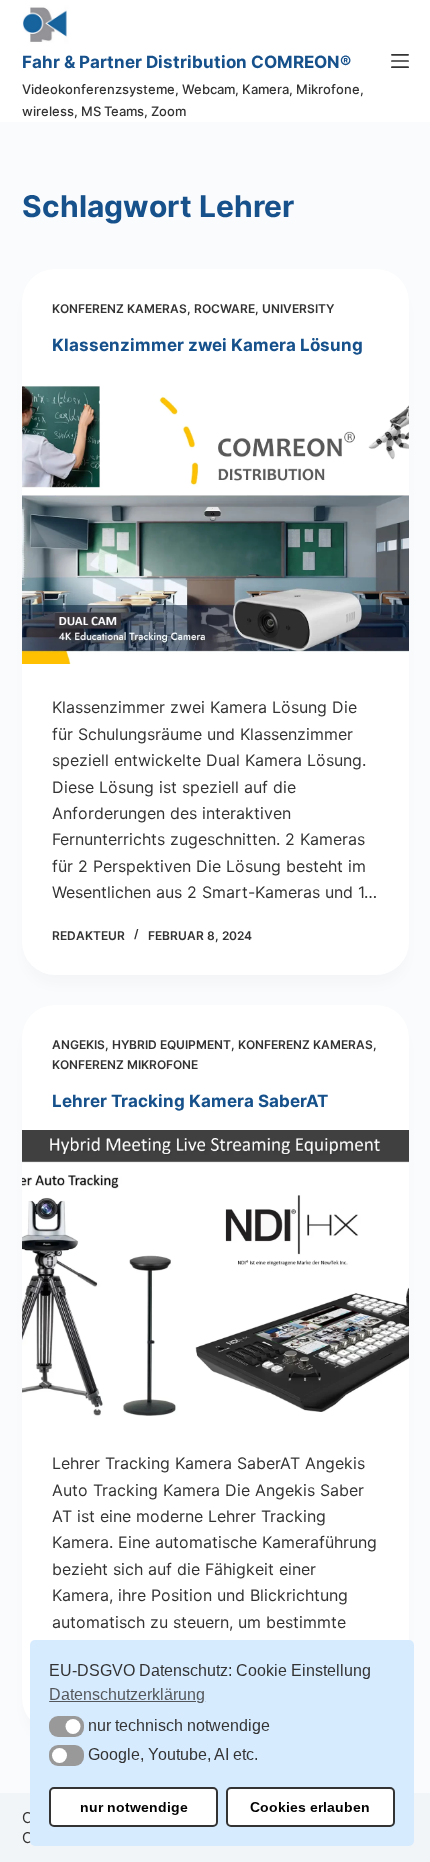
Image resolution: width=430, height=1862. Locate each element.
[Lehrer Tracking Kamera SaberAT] (215, 1275)
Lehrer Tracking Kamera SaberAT (190, 1101)
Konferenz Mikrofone (125, 1064)
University (298, 308)
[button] (66, 1726)
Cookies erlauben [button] (310, 1807)
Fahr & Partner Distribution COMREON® (186, 62)
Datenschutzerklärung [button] (127, 1694)
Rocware (224, 308)
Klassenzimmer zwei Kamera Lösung (207, 345)
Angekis (78, 1044)
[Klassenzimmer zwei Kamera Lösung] (215, 519)
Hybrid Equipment (171, 1044)
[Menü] (400, 61)
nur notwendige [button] (134, 1807)
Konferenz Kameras (119, 308)
